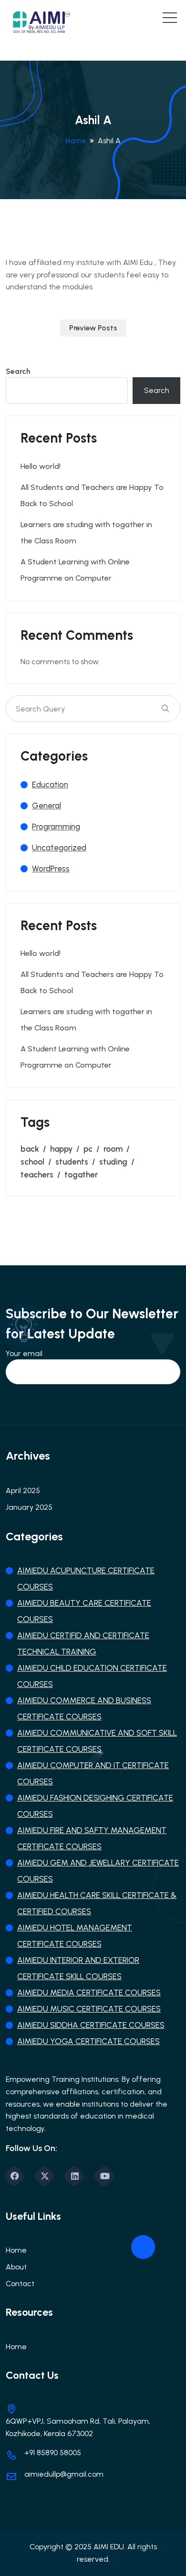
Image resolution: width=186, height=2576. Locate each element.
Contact (20, 2284)
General (46, 806)
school (32, 1162)
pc (88, 1149)
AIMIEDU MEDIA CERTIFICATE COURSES (89, 1993)
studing (113, 1162)
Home (76, 141)
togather (81, 1175)
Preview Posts (93, 328)
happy (61, 1149)
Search (18, 371)
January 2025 (29, 1507)
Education (50, 784)
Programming (56, 827)
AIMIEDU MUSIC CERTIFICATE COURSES (89, 2009)
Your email (24, 1353)
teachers (37, 1175)
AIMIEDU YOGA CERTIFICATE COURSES (88, 2041)
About (16, 2267)
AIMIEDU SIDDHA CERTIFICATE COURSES (91, 2025)
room (113, 1149)
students (72, 1162)
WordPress (51, 869)
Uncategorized (59, 848)
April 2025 (23, 1490)
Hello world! (41, 466)
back (30, 1149)
